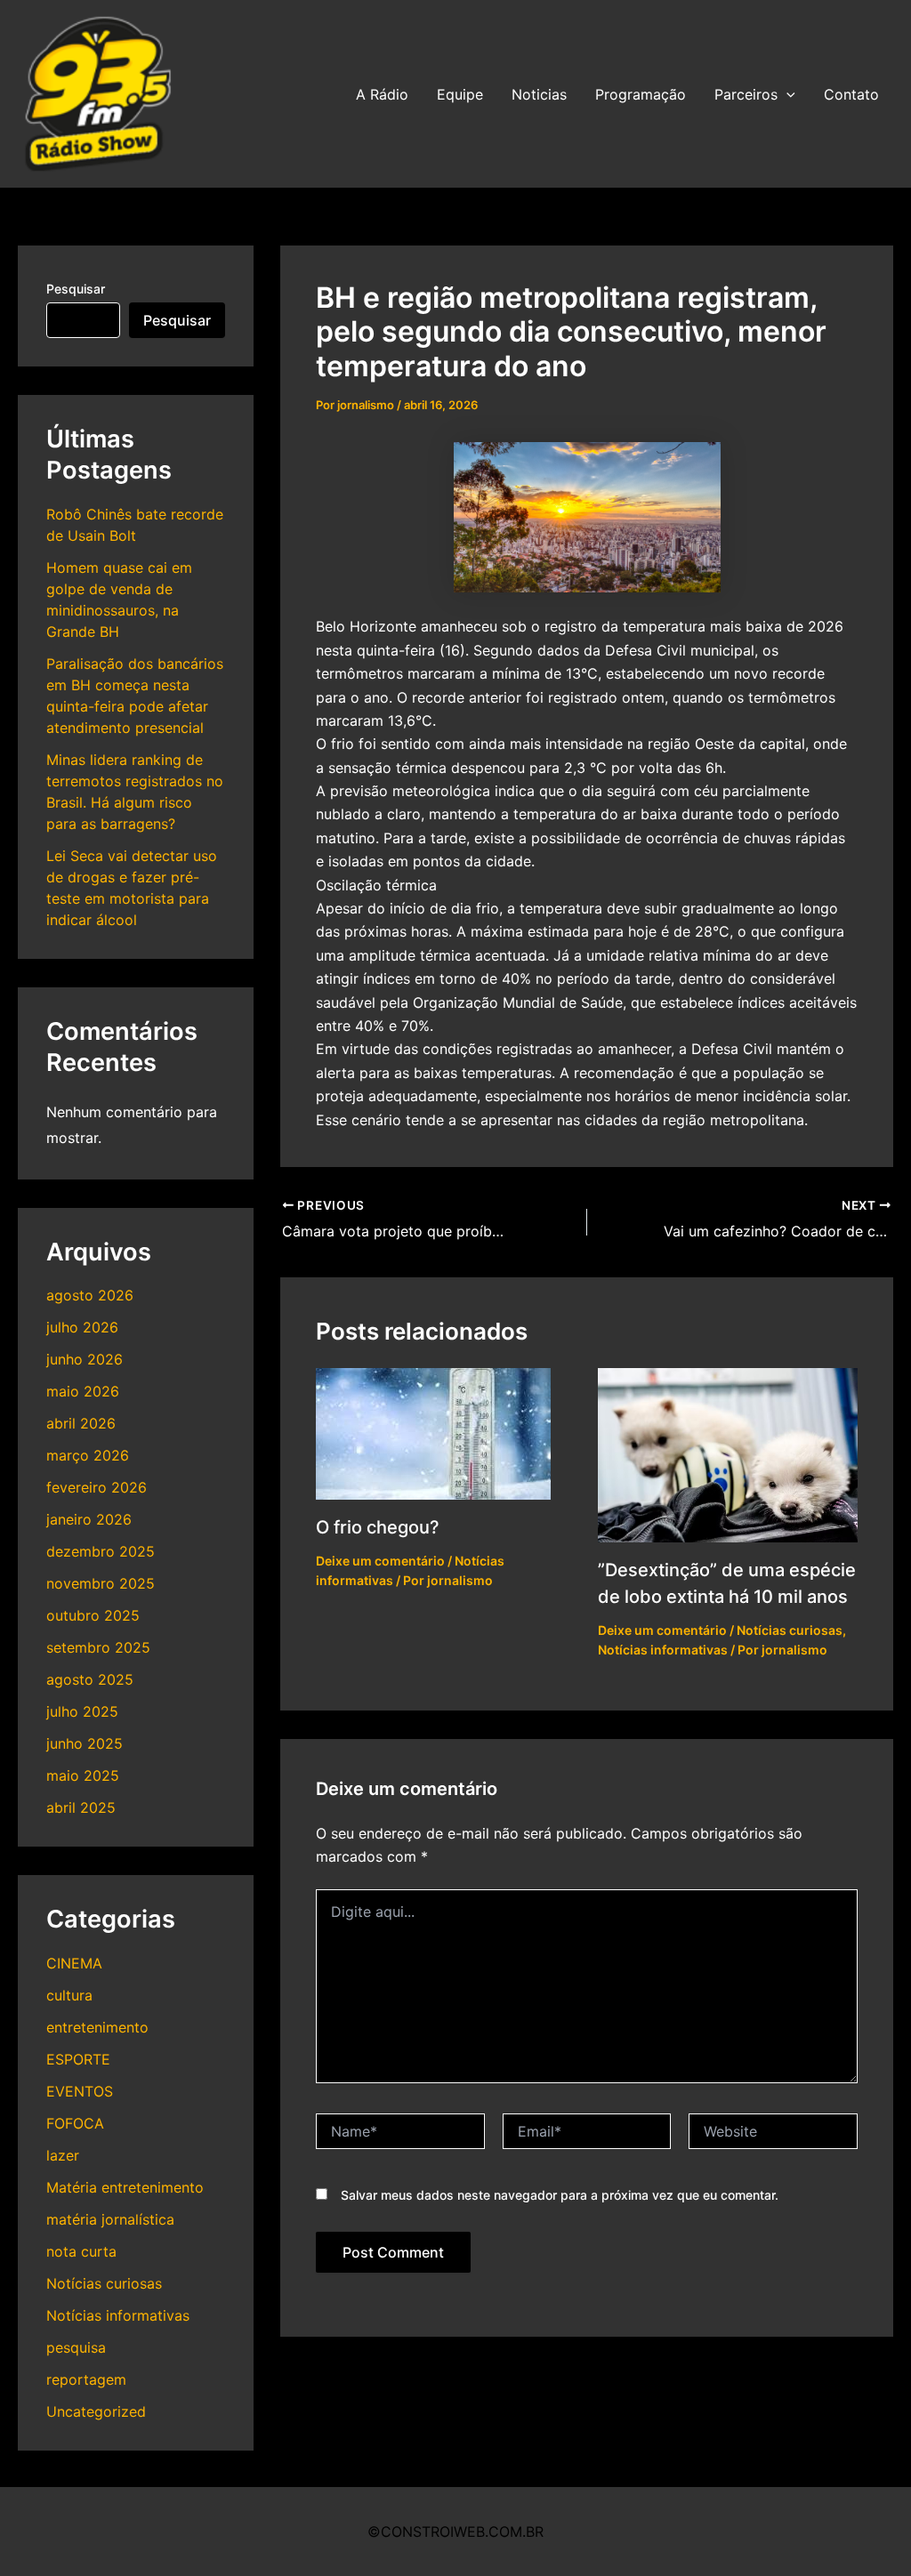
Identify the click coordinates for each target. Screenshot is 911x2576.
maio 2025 (83, 1775)
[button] (786, 94)
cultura (69, 1995)
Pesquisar (76, 289)
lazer (63, 2155)
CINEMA (74, 1963)
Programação (641, 94)
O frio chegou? (378, 1527)
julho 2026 (82, 1327)
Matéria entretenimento (125, 2187)
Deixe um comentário (380, 1561)
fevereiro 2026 (97, 1487)
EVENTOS (80, 2091)
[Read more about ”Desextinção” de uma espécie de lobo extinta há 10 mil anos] (728, 1453)
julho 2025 (82, 1711)
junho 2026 (85, 1359)
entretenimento (97, 2027)
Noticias (539, 94)
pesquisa (76, 2347)
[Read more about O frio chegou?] (433, 1432)
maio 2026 (83, 1391)
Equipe (460, 94)
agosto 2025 (90, 1679)
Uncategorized (96, 2411)
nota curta (81, 2251)
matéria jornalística (110, 2219)
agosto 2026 (90, 1295)
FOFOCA (75, 2123)
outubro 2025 (93, 1615)
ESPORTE (78, 2059)
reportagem (86, 2379)
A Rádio (382, 94)
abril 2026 (81, 1423)
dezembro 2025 (101, 1551)
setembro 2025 (98, 1647)
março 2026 (88, 1455)
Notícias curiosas (104, 2283)
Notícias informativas (118, 2315)
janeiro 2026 (89, 1519)
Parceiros (746, 94)
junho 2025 (85, 1743)
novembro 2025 (101, 1583)
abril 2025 (81, 1807)
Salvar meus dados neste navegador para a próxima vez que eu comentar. (560, 2195)
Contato (851, 94)
